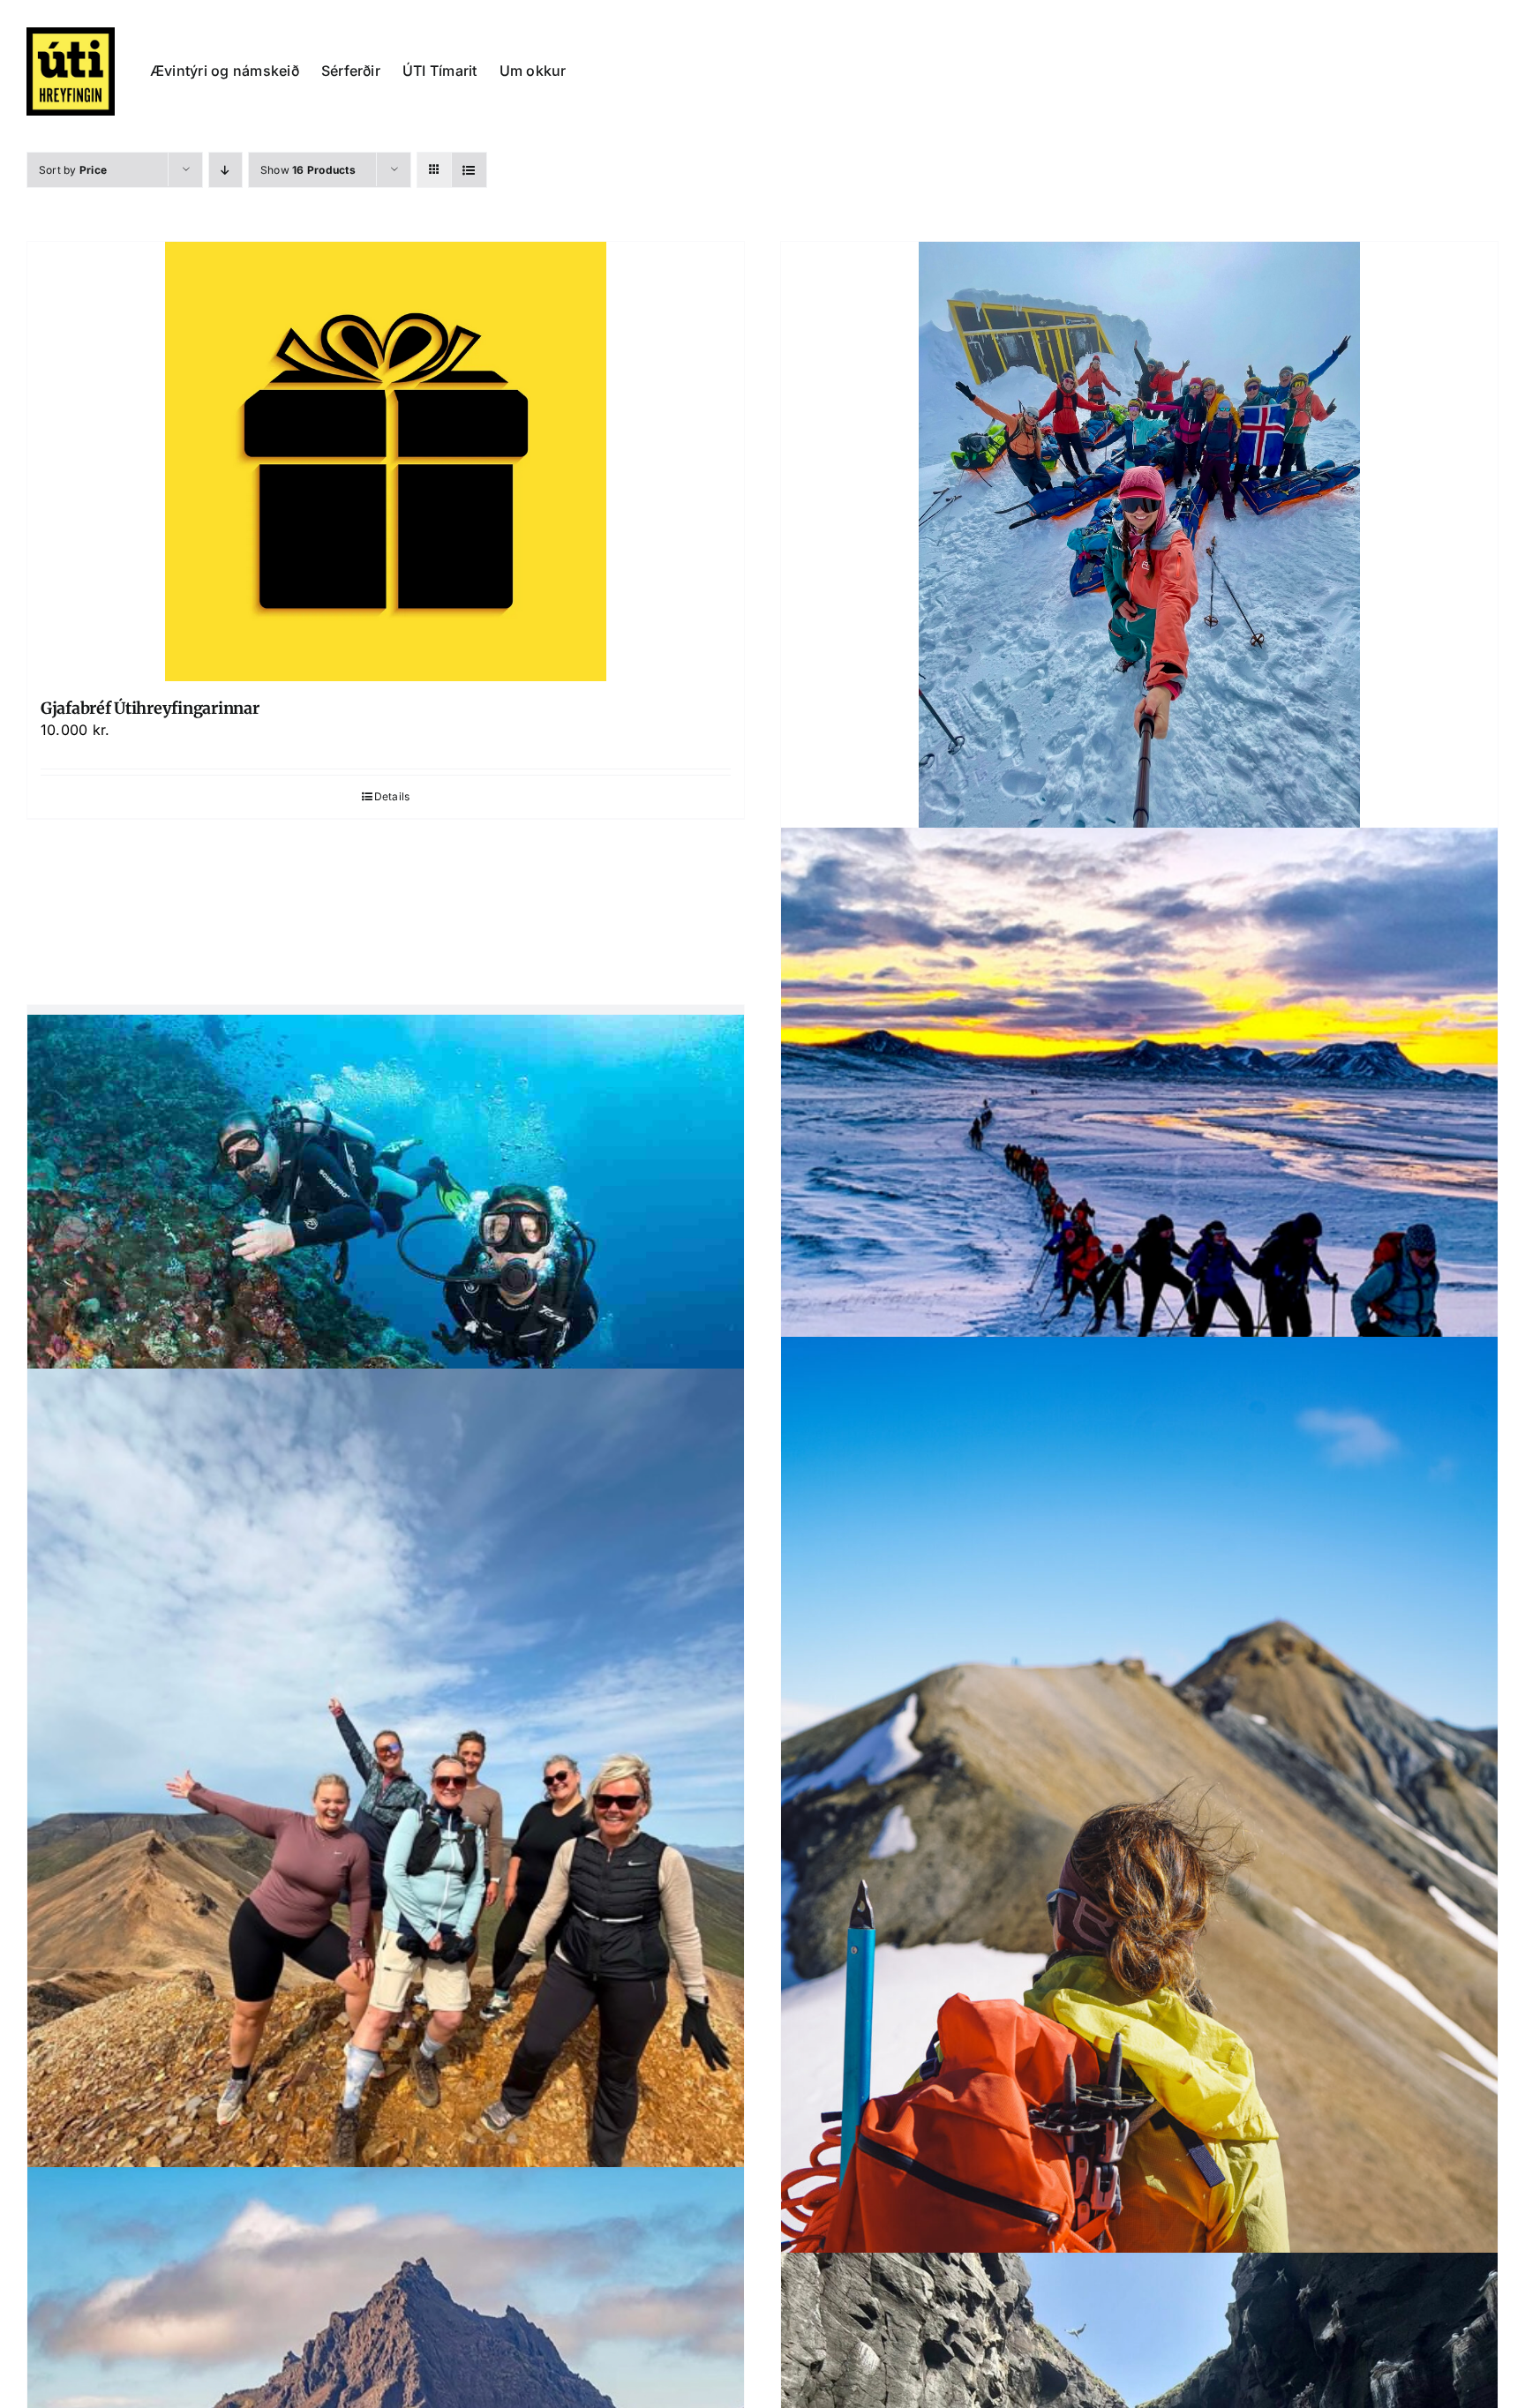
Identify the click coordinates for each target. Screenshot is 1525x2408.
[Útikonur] (386, 1847)
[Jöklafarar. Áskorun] (1139, 536)
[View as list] (469, 170)
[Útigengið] (1139, 1875)
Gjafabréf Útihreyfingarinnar (150, 708)
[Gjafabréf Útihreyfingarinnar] (386, 461)
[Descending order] (225, 170)
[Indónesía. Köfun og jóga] (386, 1227)
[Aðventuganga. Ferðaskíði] (1139, 1159)
